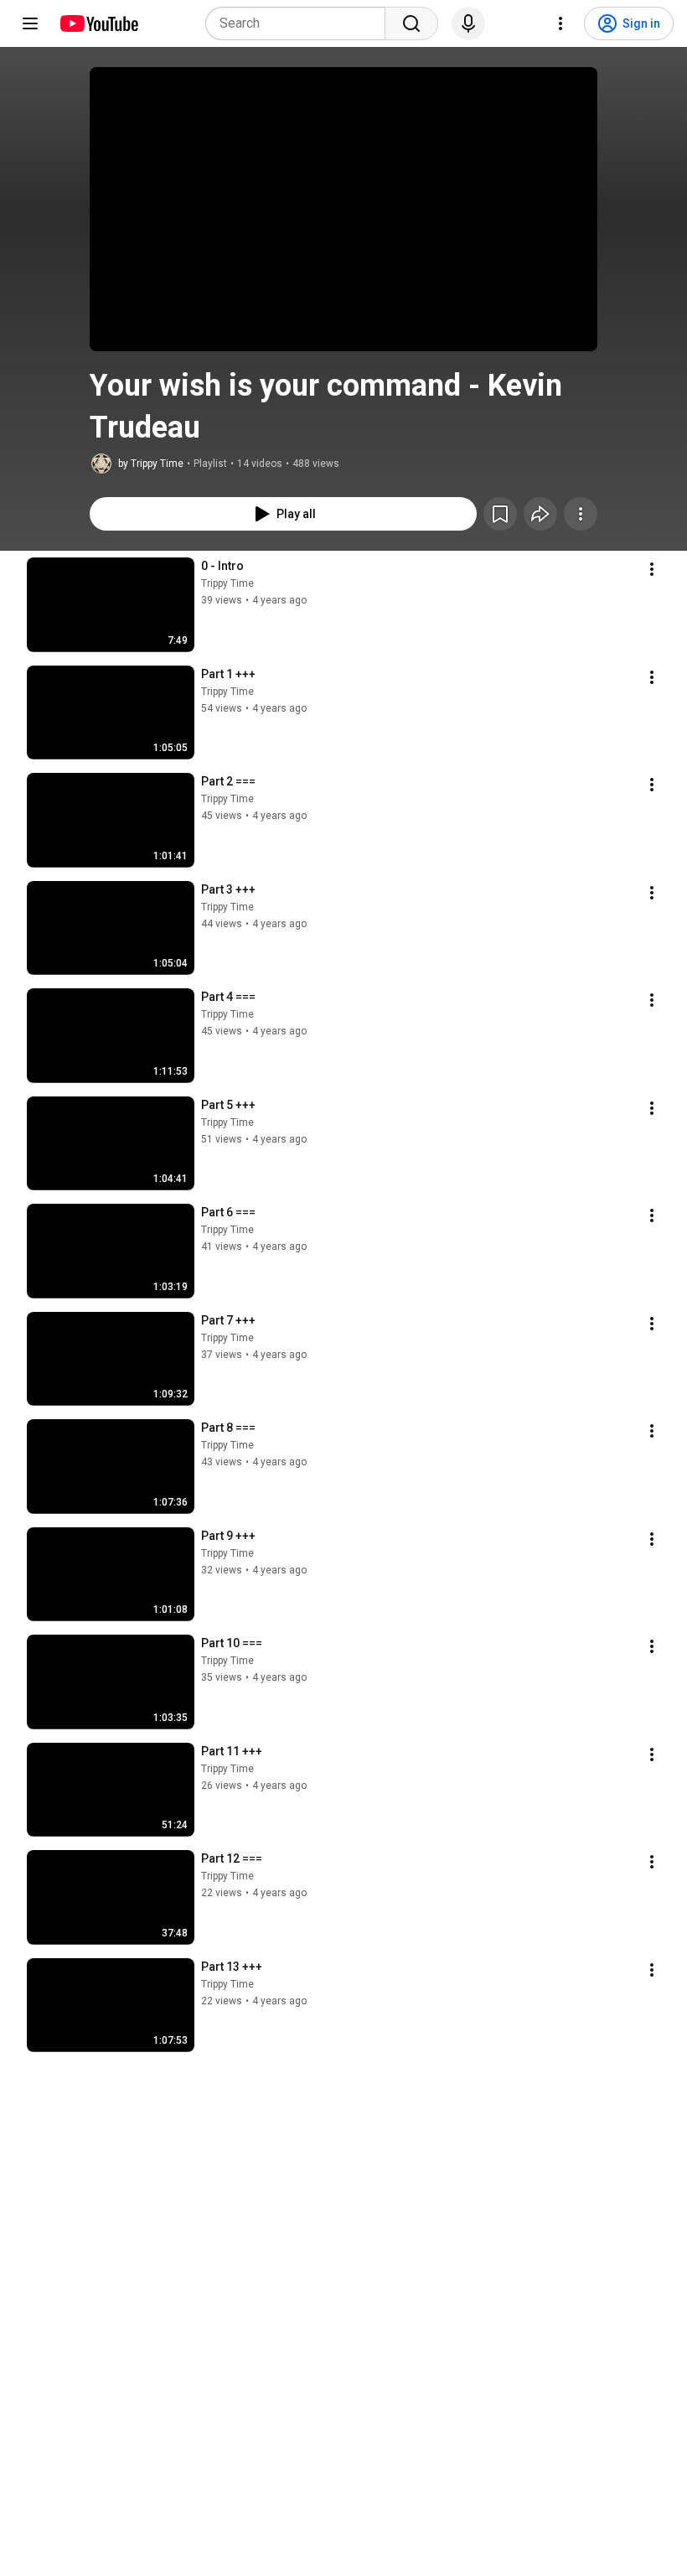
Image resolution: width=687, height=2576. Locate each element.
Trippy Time (227, 583)
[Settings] (560, 23)
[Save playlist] (500, 514)
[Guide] (30, 23)
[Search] (411, 23)
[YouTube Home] (98, 23)
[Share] (540, 514)
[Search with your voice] (468, 23)
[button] (343, 209)
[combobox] (300, 23)
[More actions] (581, 514)
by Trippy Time (151, 464)
